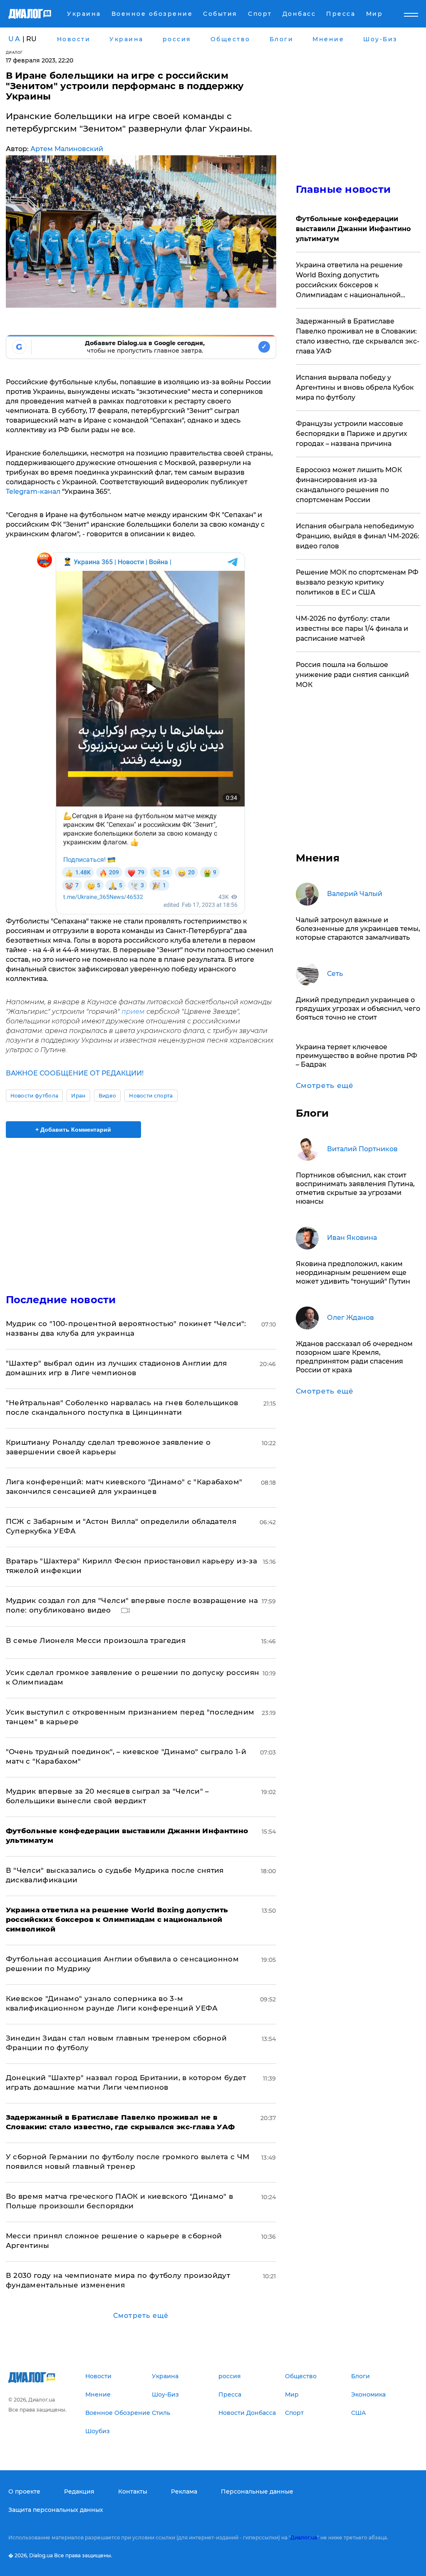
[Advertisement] (141, 1211)
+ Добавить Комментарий (73, 1130)
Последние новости (61, 1300)
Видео (108, 1096)
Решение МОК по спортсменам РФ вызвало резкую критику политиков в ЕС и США (357, 582)
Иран (78, 1096)
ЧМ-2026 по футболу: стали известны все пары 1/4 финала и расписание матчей (352, 628)
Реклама (184, 2491)
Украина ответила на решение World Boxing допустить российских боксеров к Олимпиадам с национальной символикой (349, 281)
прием (133, 1012)
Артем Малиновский (67, 149)
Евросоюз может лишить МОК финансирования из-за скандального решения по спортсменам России (349, 485)
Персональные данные (257, 2491)
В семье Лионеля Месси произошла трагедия (96, 1640)
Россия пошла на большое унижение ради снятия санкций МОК (352, 675)
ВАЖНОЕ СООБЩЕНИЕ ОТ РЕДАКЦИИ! (75, 1073)
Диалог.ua (304, 2537)
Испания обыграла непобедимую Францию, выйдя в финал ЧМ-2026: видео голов (358, 536)
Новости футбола (35, 1096)
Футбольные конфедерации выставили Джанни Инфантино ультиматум (353, 229)
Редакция (79, 2491)
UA (15, 39)
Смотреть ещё (141, 2316)
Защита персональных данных (56, 2510)
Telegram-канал (33, 492)
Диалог (14, 52)
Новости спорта (151, 1096)
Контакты (133, 2491)
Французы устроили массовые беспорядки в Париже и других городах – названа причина (352, 434)
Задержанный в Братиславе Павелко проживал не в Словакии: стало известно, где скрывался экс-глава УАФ (358, 336)
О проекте (24, 2491)
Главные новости (343, 189)
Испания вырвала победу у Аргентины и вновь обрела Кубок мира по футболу (355, 387)
